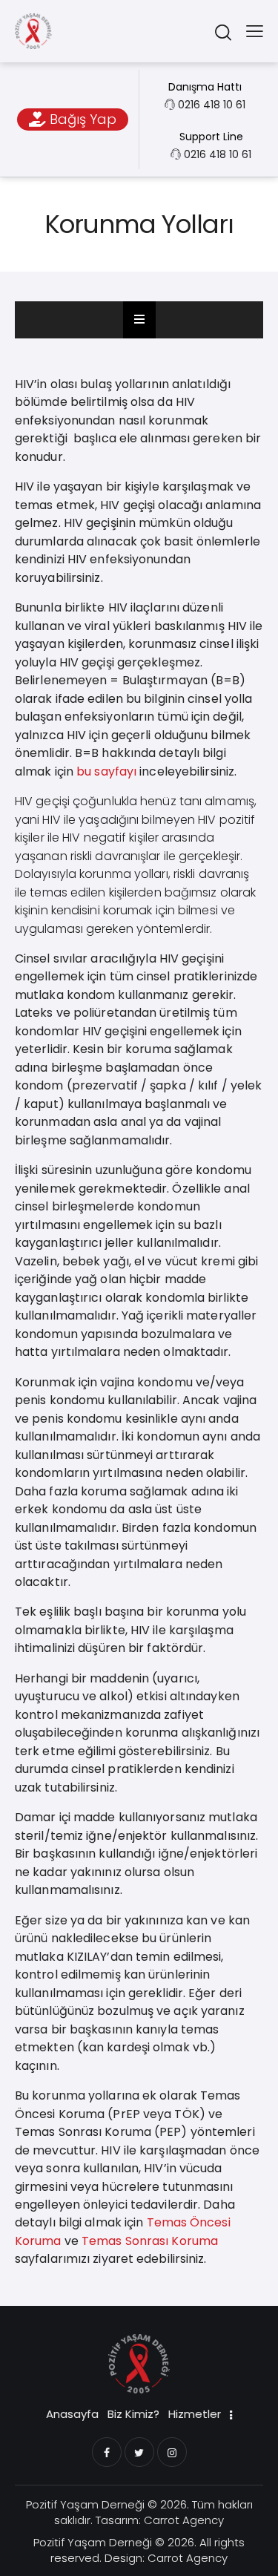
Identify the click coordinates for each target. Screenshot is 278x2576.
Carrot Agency (184, 2520)
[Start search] (223, 32)
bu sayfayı (106, 771)
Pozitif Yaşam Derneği (85, 2504)
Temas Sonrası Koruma (150, 2241)
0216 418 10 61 (212, 105)
